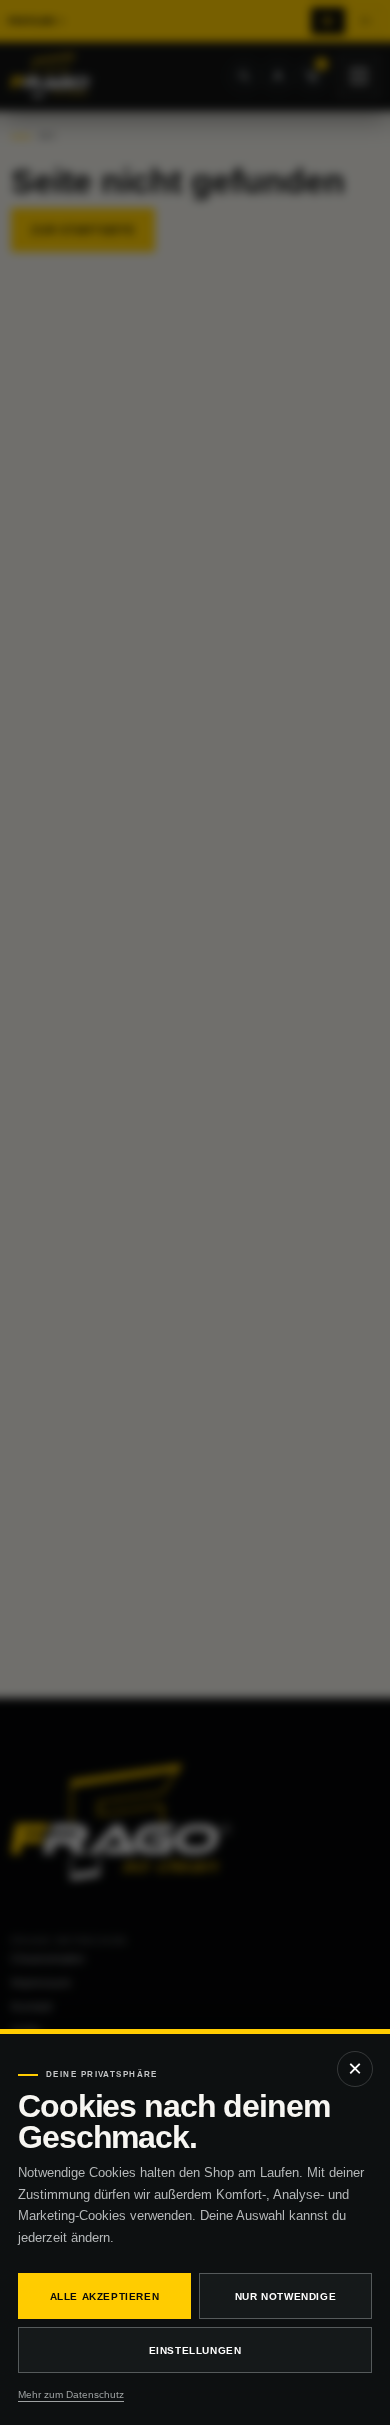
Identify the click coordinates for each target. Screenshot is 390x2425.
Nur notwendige (285, 2296)
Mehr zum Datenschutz (71, 2394)
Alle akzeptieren (105, 2296)
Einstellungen (195, 2350)
